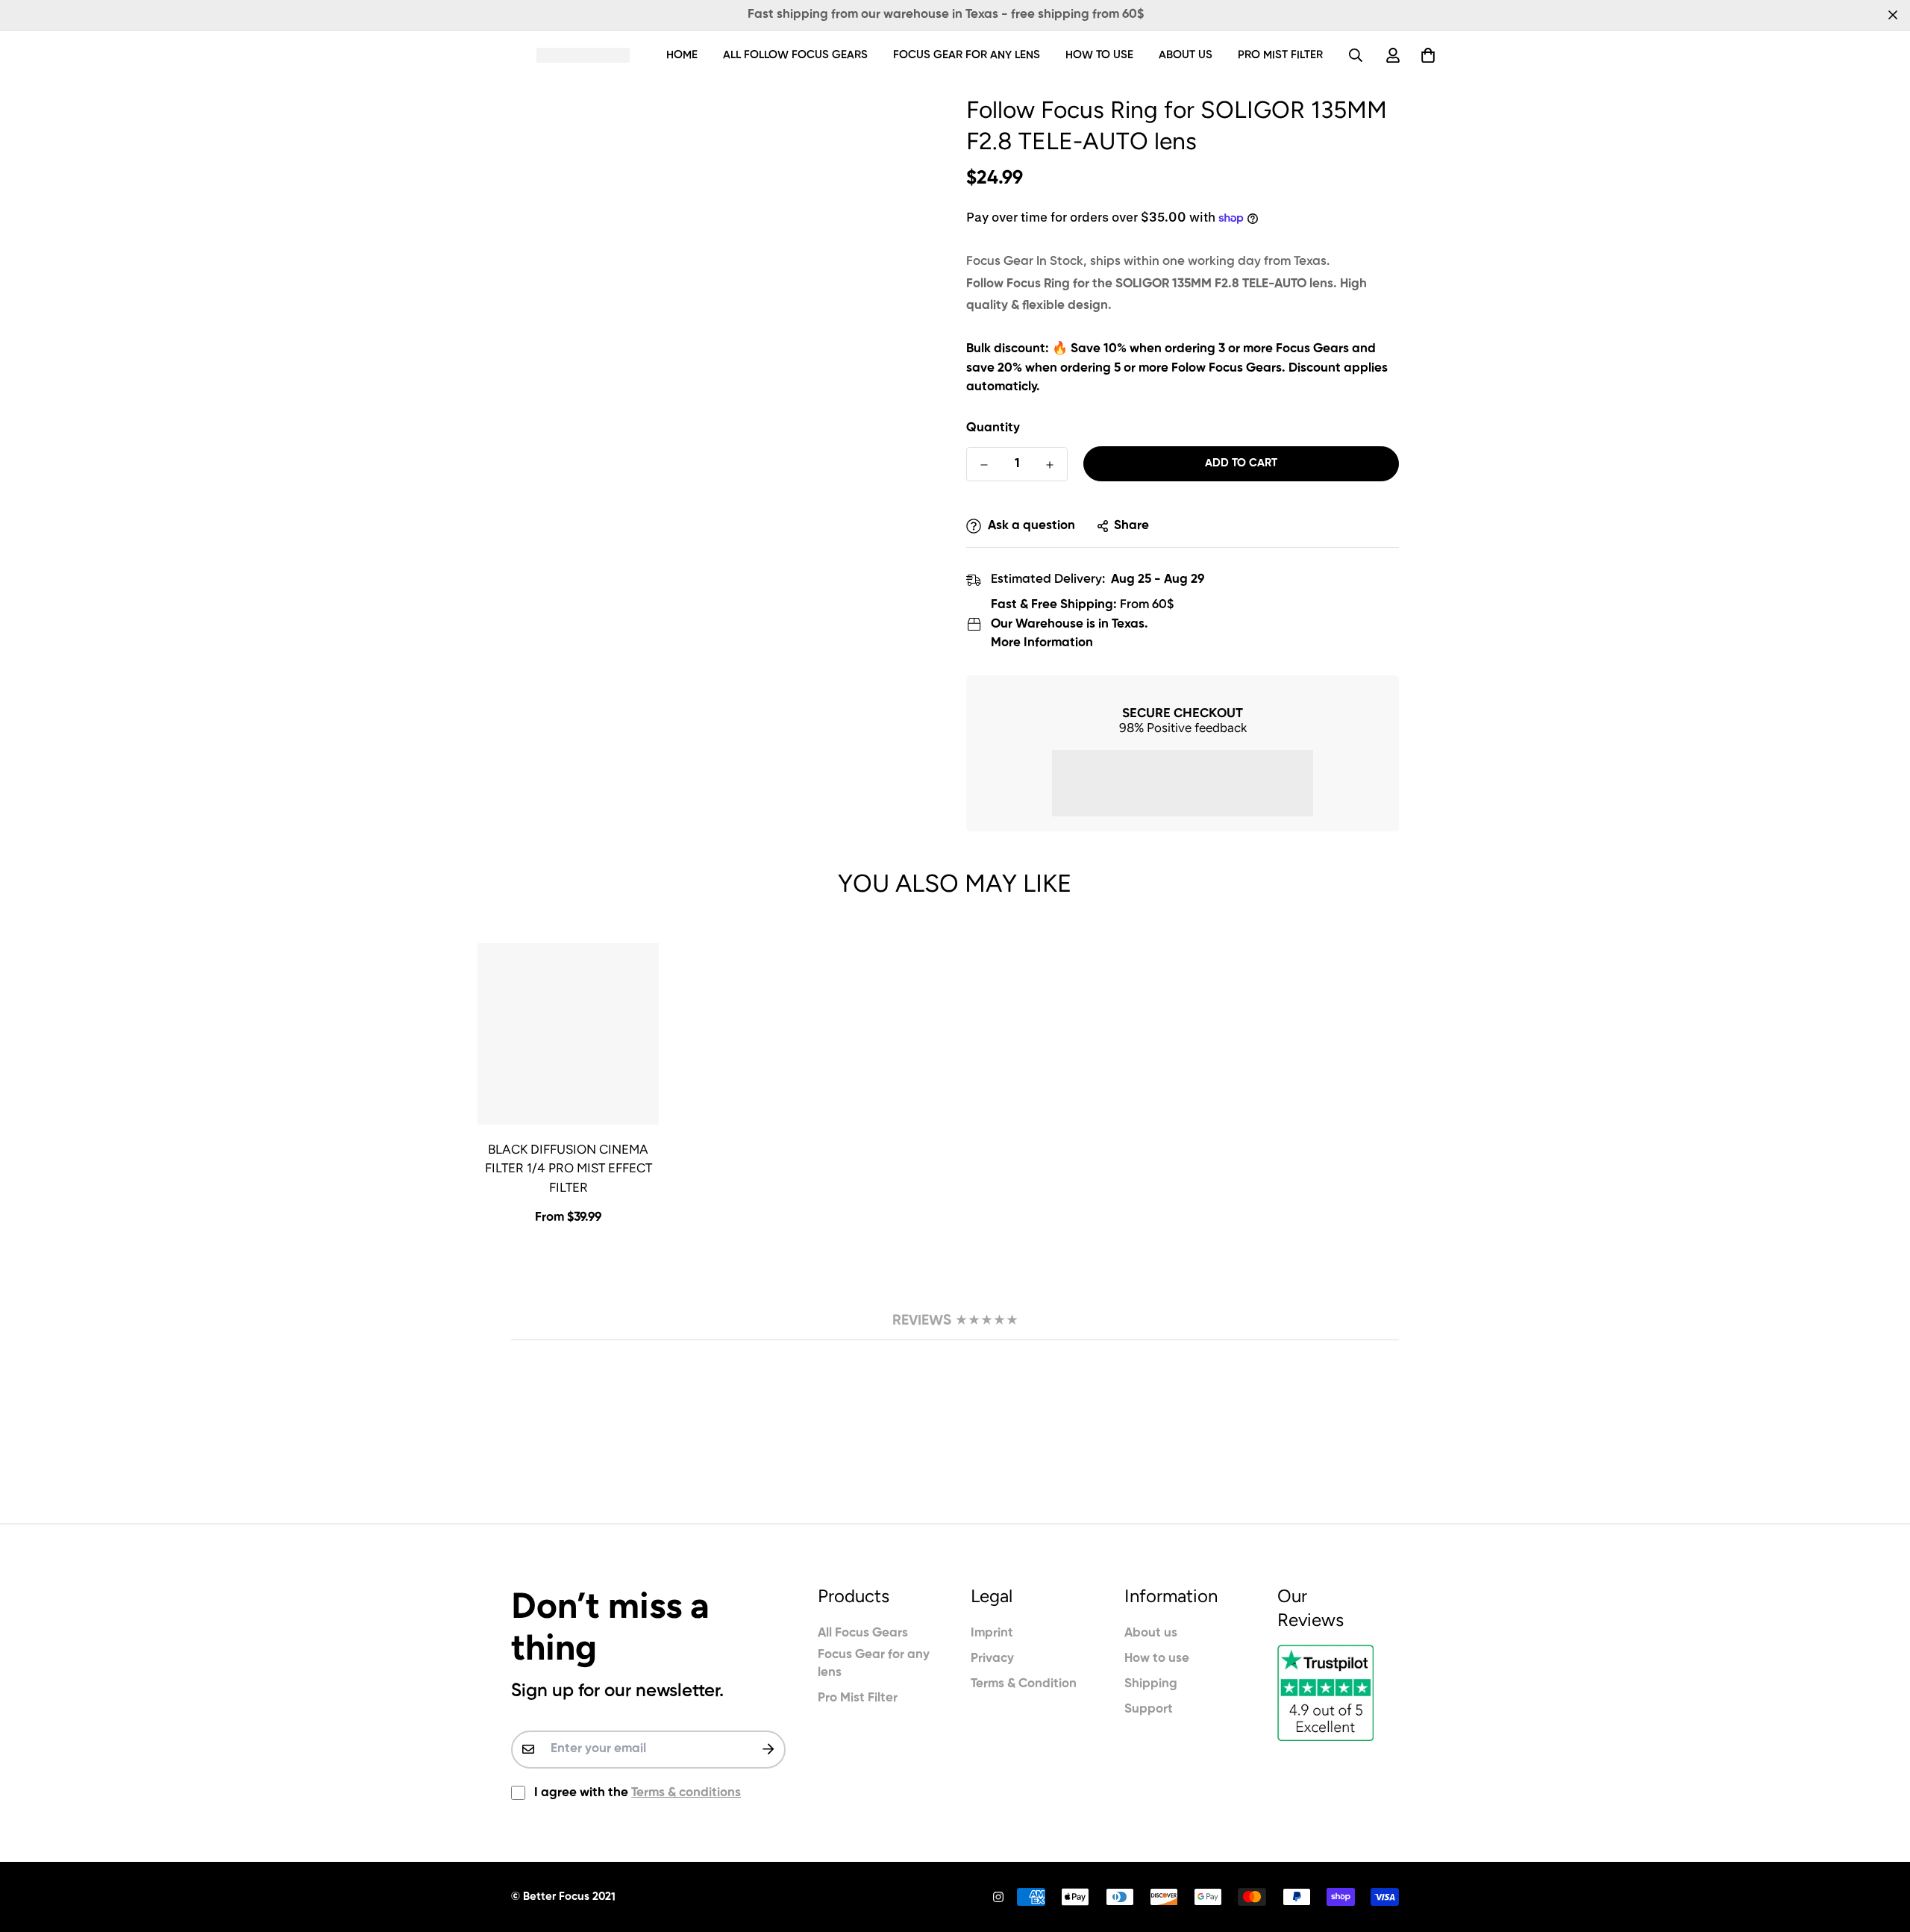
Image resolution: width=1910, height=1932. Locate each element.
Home (682, 55)
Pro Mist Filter (1280, 55)
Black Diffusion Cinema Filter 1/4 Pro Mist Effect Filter (569, 1168)
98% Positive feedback (1183, 728)
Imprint (992, 1633)
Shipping (1151, 1684)
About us (1186, 55)
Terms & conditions (686, 1793)
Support (1149, 1709)
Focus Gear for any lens (967, 55)
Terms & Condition (1024, 1684)
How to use (1099, 55)
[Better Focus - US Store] (583, 55)
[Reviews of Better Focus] (1338, 1693)
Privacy (992, 1659)
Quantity (993, 428)
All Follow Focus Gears (795, 55)
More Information (1042, 643)
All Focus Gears (863, 1633)
